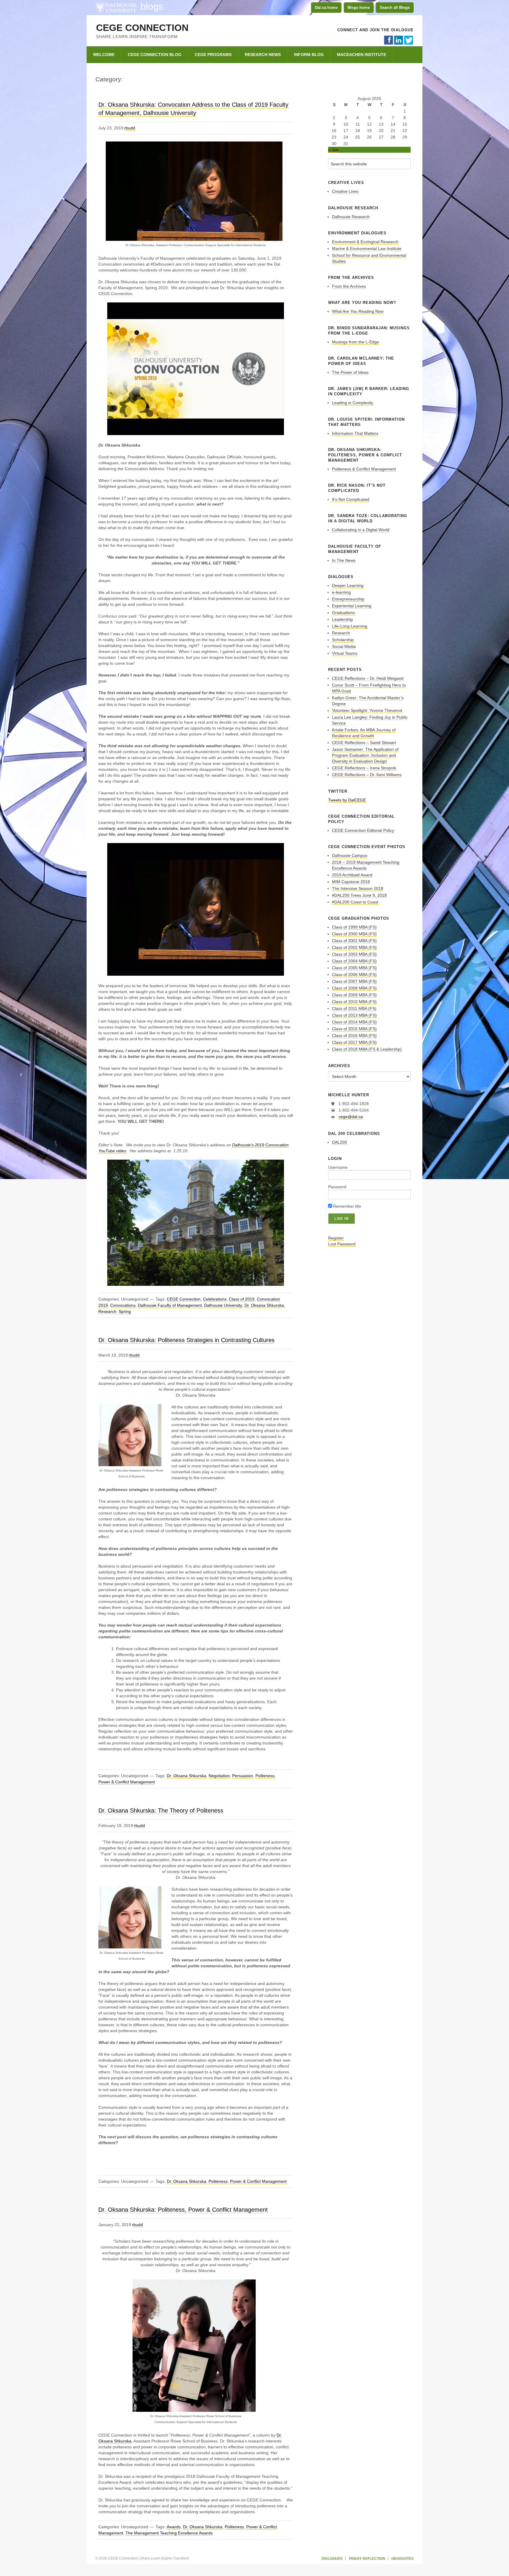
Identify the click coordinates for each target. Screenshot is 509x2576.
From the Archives (349, 286)
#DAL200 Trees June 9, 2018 (359, 895)
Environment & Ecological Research (365, 242)
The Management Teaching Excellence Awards (169, 2533)
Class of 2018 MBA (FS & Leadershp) (367, 1049)
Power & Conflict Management (127, 1782)
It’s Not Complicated (351, 499)
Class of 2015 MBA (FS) (354, 1029)
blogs (152, 6)
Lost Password (342, 1244)
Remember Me (347, 1206)
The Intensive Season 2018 (358, 888)
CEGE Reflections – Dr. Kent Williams (367, 775)
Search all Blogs (395, 8)
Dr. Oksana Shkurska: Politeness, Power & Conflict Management (183, 2210)
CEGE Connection (142, 28)
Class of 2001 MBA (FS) (354, 941)
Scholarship (343, 640)
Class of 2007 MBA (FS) (354, 981)
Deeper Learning (348, 585)
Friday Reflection (367, 2559)
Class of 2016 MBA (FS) (354, 1036)
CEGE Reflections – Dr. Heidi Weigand (368, 678)
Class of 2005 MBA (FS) (354, 968)
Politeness (265, 1776)
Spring (125, 1311)
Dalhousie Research (351, 217)
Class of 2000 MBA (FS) (354, 934)
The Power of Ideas (350, 372)
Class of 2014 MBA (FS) (354, 1022)
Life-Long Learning (350, 626)
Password (337, 1187)
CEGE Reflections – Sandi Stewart (364, 743)
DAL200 (339, 1142)
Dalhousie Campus (350, 855)
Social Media (344, 646)
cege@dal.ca (351, 1117)
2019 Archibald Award (352, 875)
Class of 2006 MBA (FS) (354, 975)
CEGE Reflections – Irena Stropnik (364, 768)
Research (107, 1311)
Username (338, 1167)
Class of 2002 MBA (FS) (354, 947)
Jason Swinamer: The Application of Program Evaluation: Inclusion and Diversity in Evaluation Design (365, 755)
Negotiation (219, 1776)
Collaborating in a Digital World (361, 530)
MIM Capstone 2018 (351, 882)
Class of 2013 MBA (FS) (354, 1015)
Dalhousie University (116, 7)
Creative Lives (345, 191)
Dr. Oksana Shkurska (264, 1305)
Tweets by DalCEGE (347, 800)
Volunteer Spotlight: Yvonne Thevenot (367, 710)
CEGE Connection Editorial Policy (363, 830)
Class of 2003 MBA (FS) (354, 954)
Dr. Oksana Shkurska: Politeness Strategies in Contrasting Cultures (186, 1340)
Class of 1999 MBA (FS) (354, 927)
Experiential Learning (352, 606)
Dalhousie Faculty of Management (170, 1305)
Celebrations (215, 1299)
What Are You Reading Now (358, 311)
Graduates (402, 2559)
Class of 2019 (242, 1299)
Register (336, 1238)
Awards (174, 2527)
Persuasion (243, 1776)
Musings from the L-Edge (356, 342)
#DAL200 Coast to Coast (355, 902)
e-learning (341, 592)
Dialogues (332, 2559)
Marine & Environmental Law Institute (367, 248)
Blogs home (359, 8)
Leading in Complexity (353, 403)
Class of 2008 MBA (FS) (354, 988)
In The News (344, 560)
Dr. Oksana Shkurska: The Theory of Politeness (161, 1810)
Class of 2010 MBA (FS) (354, 1002)
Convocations (123, 1305)
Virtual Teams (345, 653)
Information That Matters (355, 433)
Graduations (343, 613)
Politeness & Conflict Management (364, 469)
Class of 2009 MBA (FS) (354, 995)
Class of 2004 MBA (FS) (354, 961)
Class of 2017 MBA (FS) (354, 1042)
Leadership (342, 619)
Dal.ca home (326, 8)
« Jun (333, 150)
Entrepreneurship (348, 599)
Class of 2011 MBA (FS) (354, 1008)
